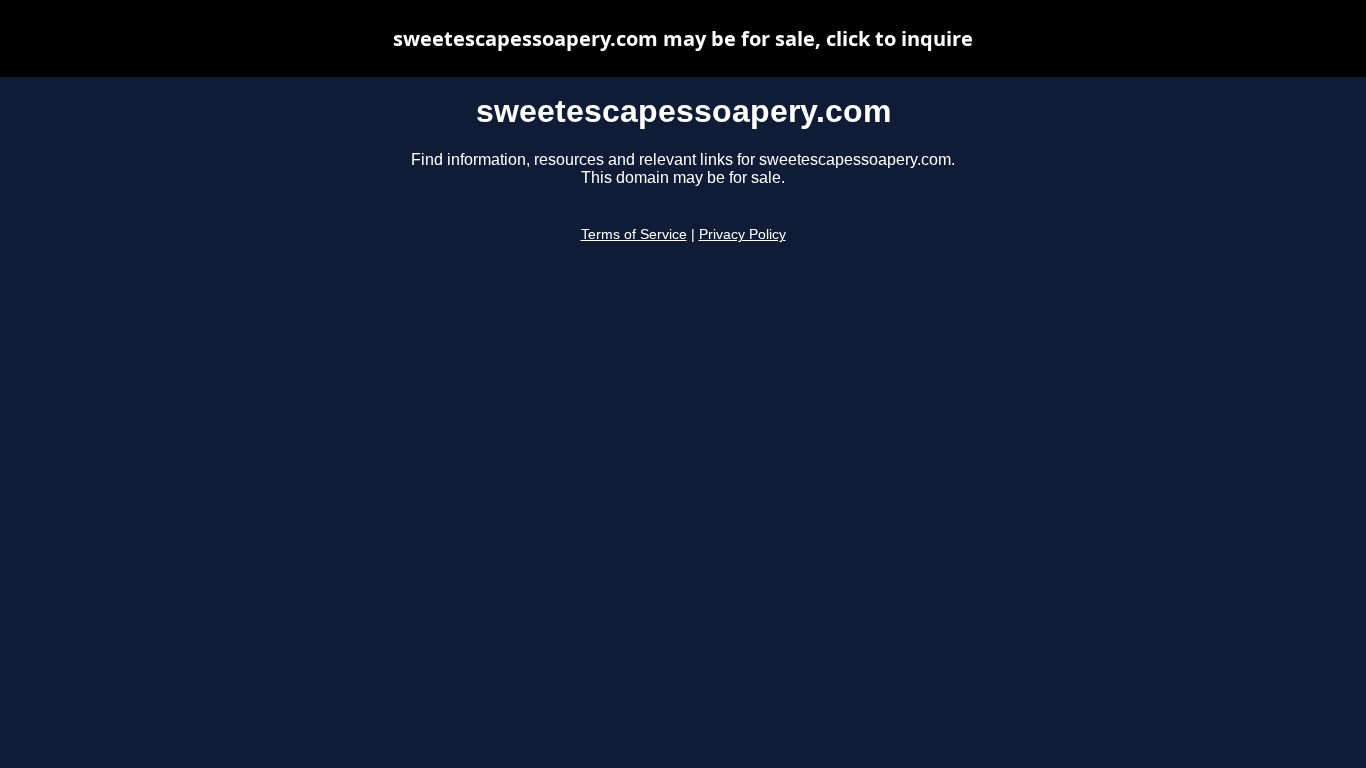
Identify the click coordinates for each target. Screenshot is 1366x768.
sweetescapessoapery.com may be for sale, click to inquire (683, 38)
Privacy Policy (742, 234)
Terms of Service (634, 234)
